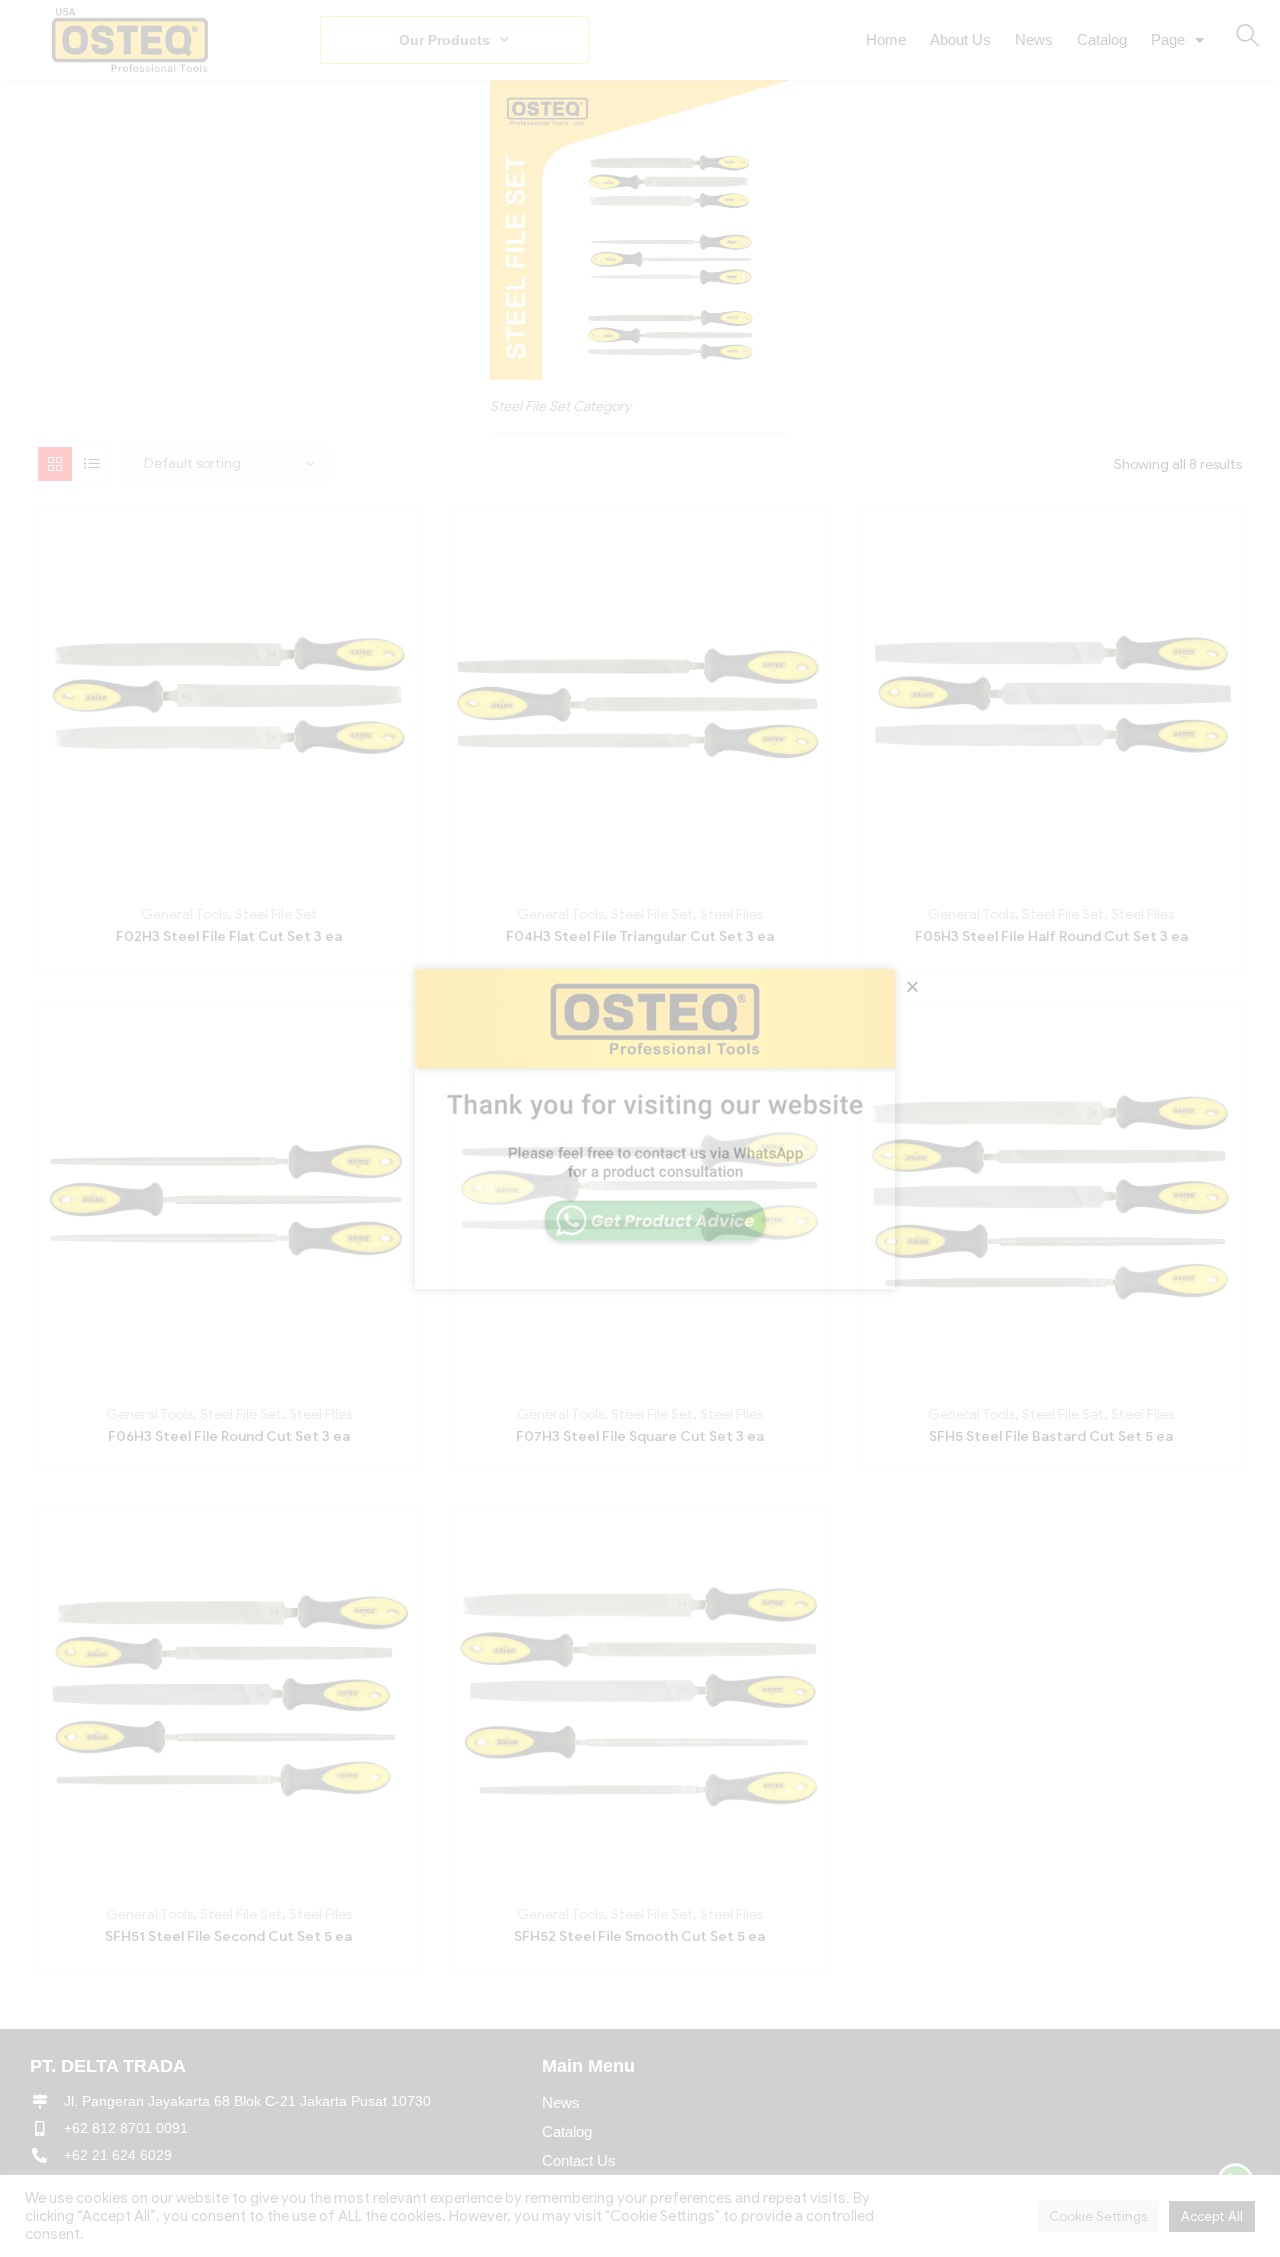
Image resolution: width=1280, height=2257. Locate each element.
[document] (640, 1128)
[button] (912, 986)
